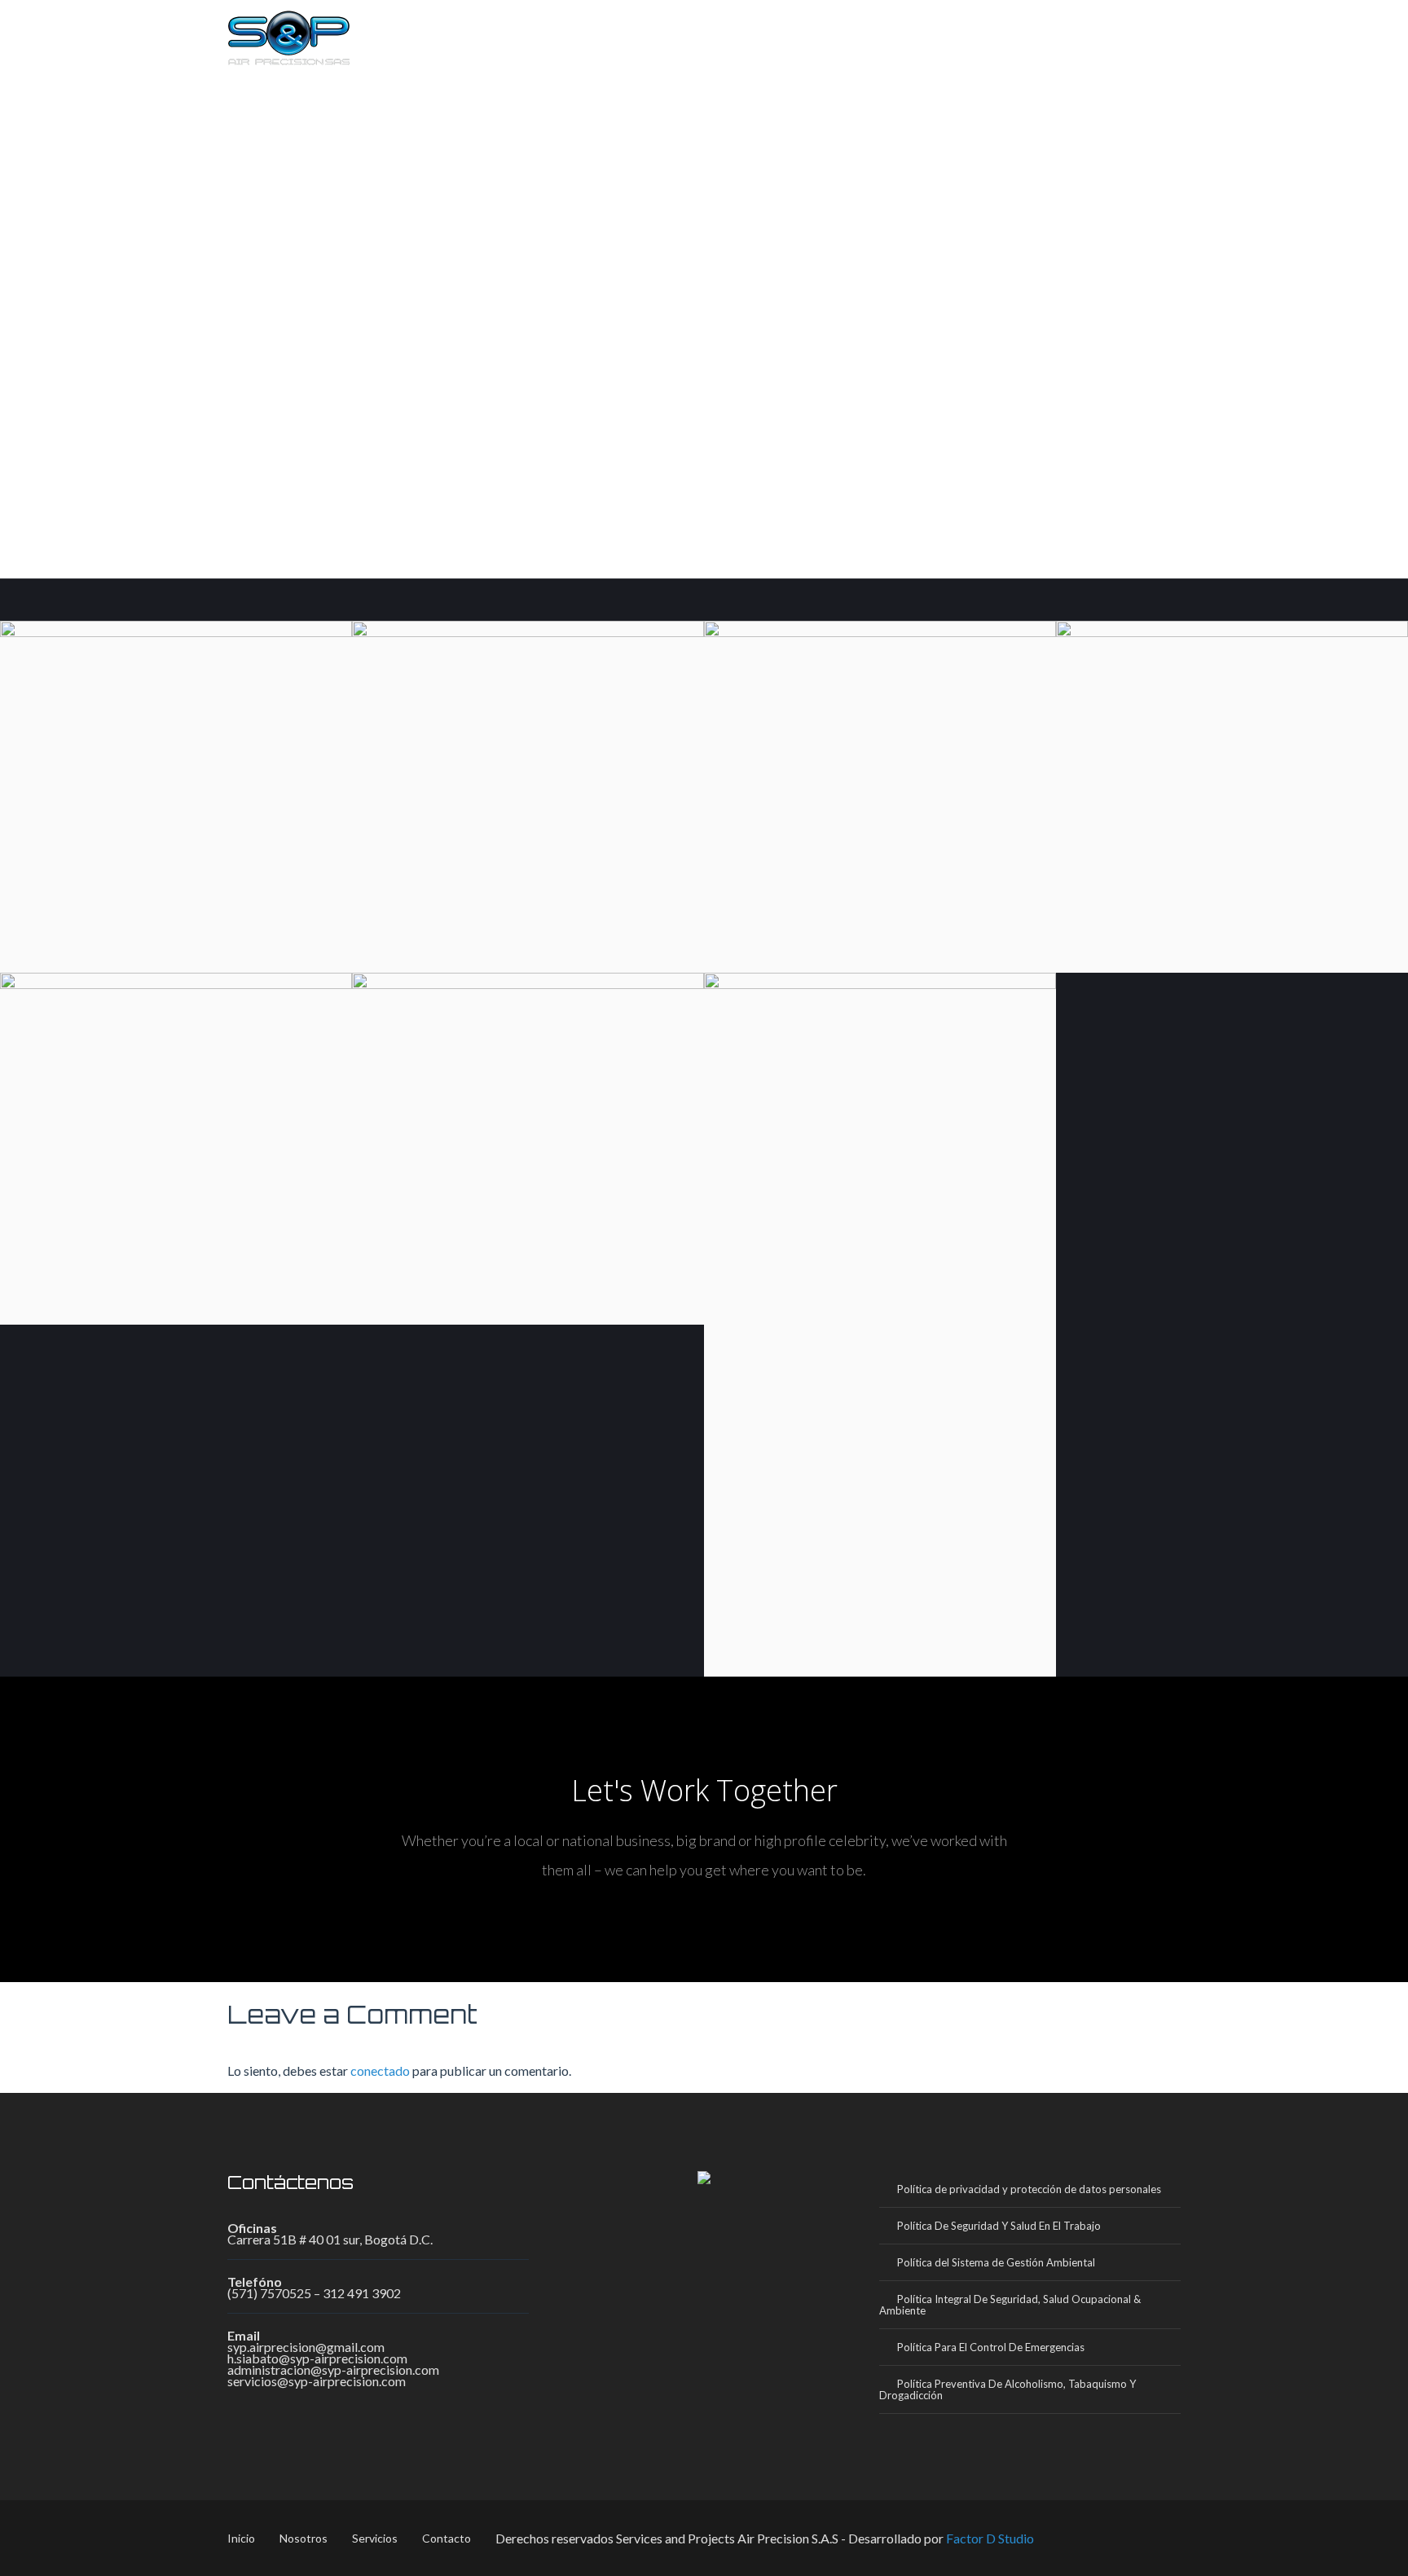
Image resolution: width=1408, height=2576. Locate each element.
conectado (380, 2070)
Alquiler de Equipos (880, 1633)
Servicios (1041, 33)
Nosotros (950, 33)
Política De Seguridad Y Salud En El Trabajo (999, 2226)
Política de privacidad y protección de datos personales (1029, 2189)
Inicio (870, 33)
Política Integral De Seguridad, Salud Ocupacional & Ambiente (1010, 2305)
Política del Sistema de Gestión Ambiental (996, 2262)
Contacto (1133, 33)
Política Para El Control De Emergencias (991, 2347)
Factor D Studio (990, 2538)
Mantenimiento (1232, 964)
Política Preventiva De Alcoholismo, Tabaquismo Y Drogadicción (1008, 2389)
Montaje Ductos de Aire (880, 964)
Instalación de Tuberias (176, 1316)
